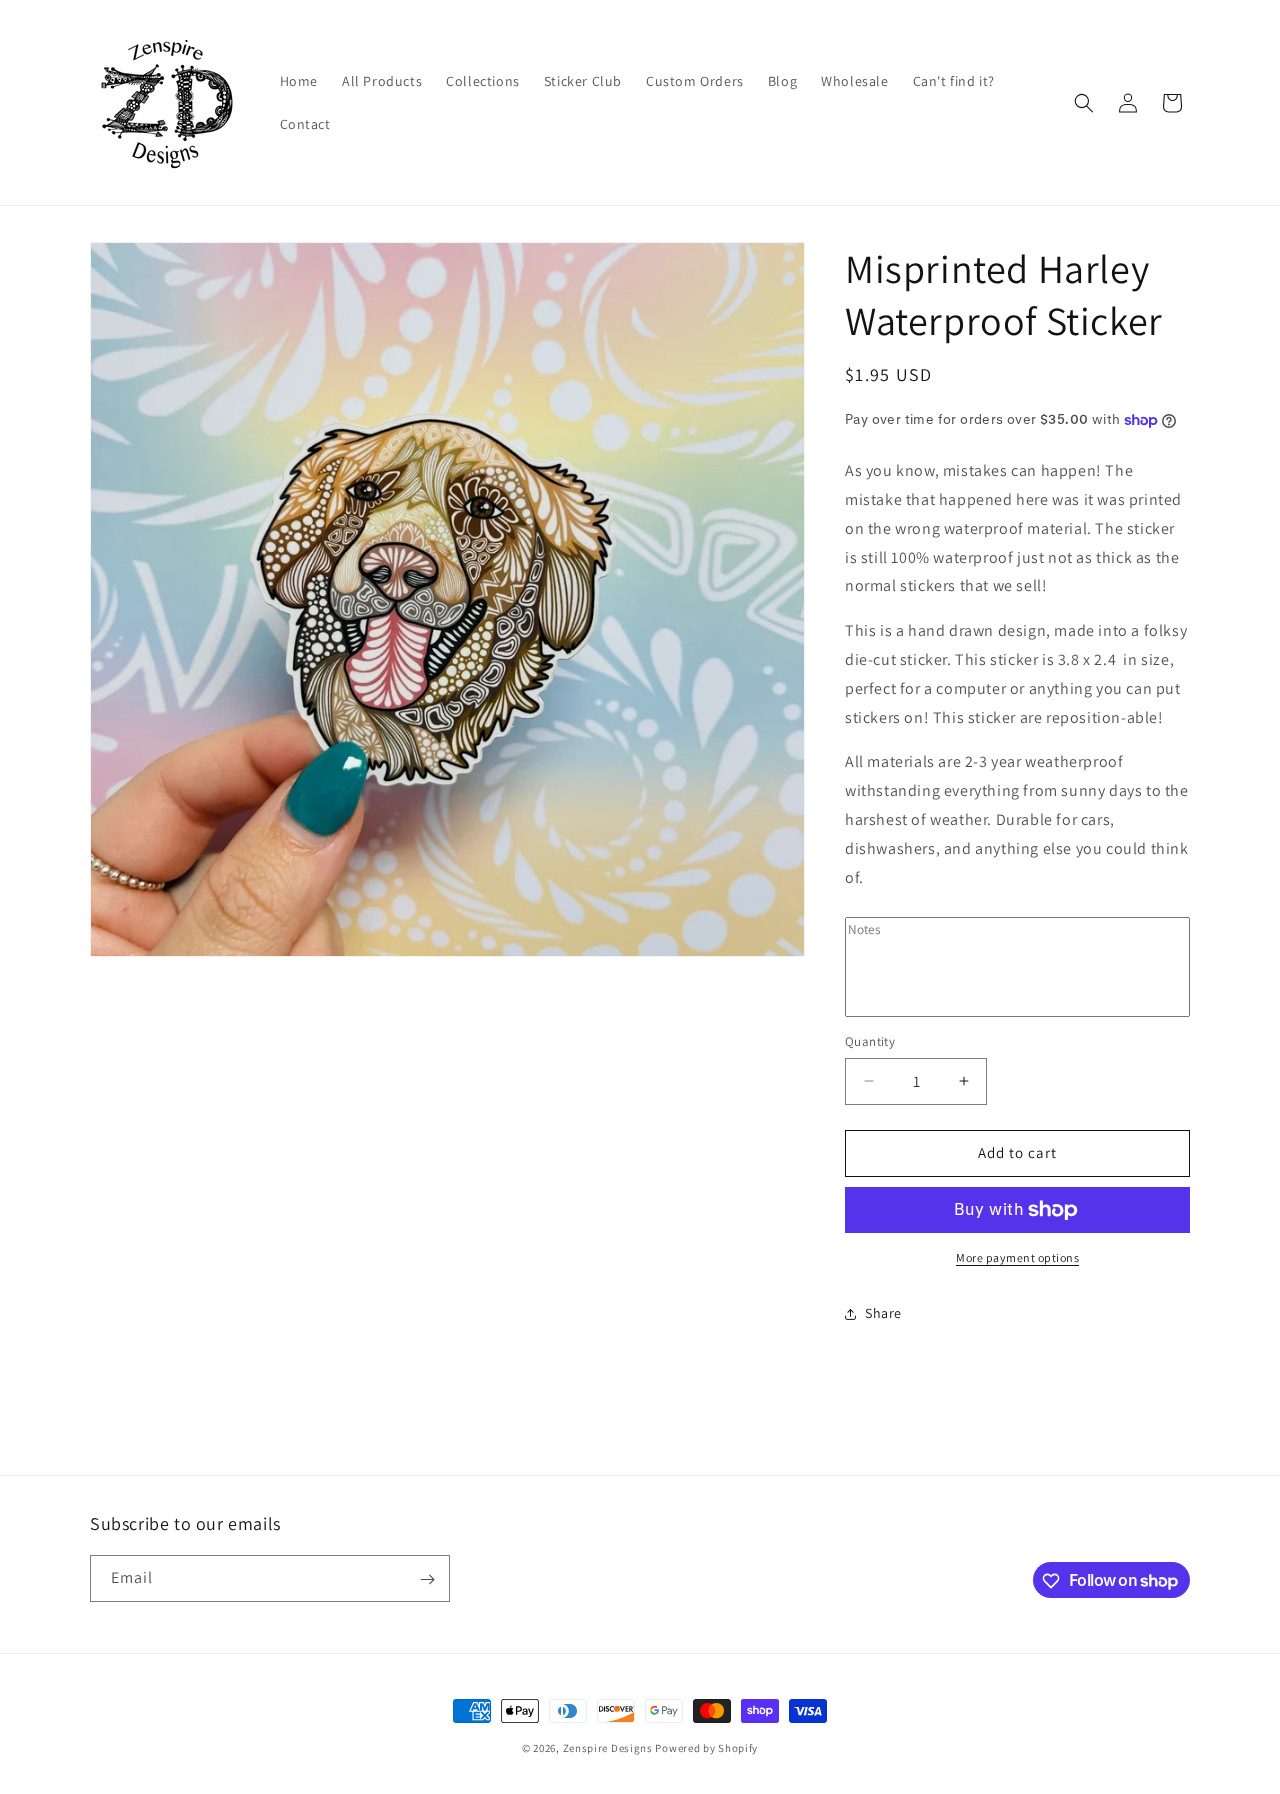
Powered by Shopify (706, 1748)
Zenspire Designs (608, 1748)
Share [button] (883, 1313)
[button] (1084, 103)
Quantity (870, 1041)
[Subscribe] (427, 1579)
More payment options (1017, 1257)
